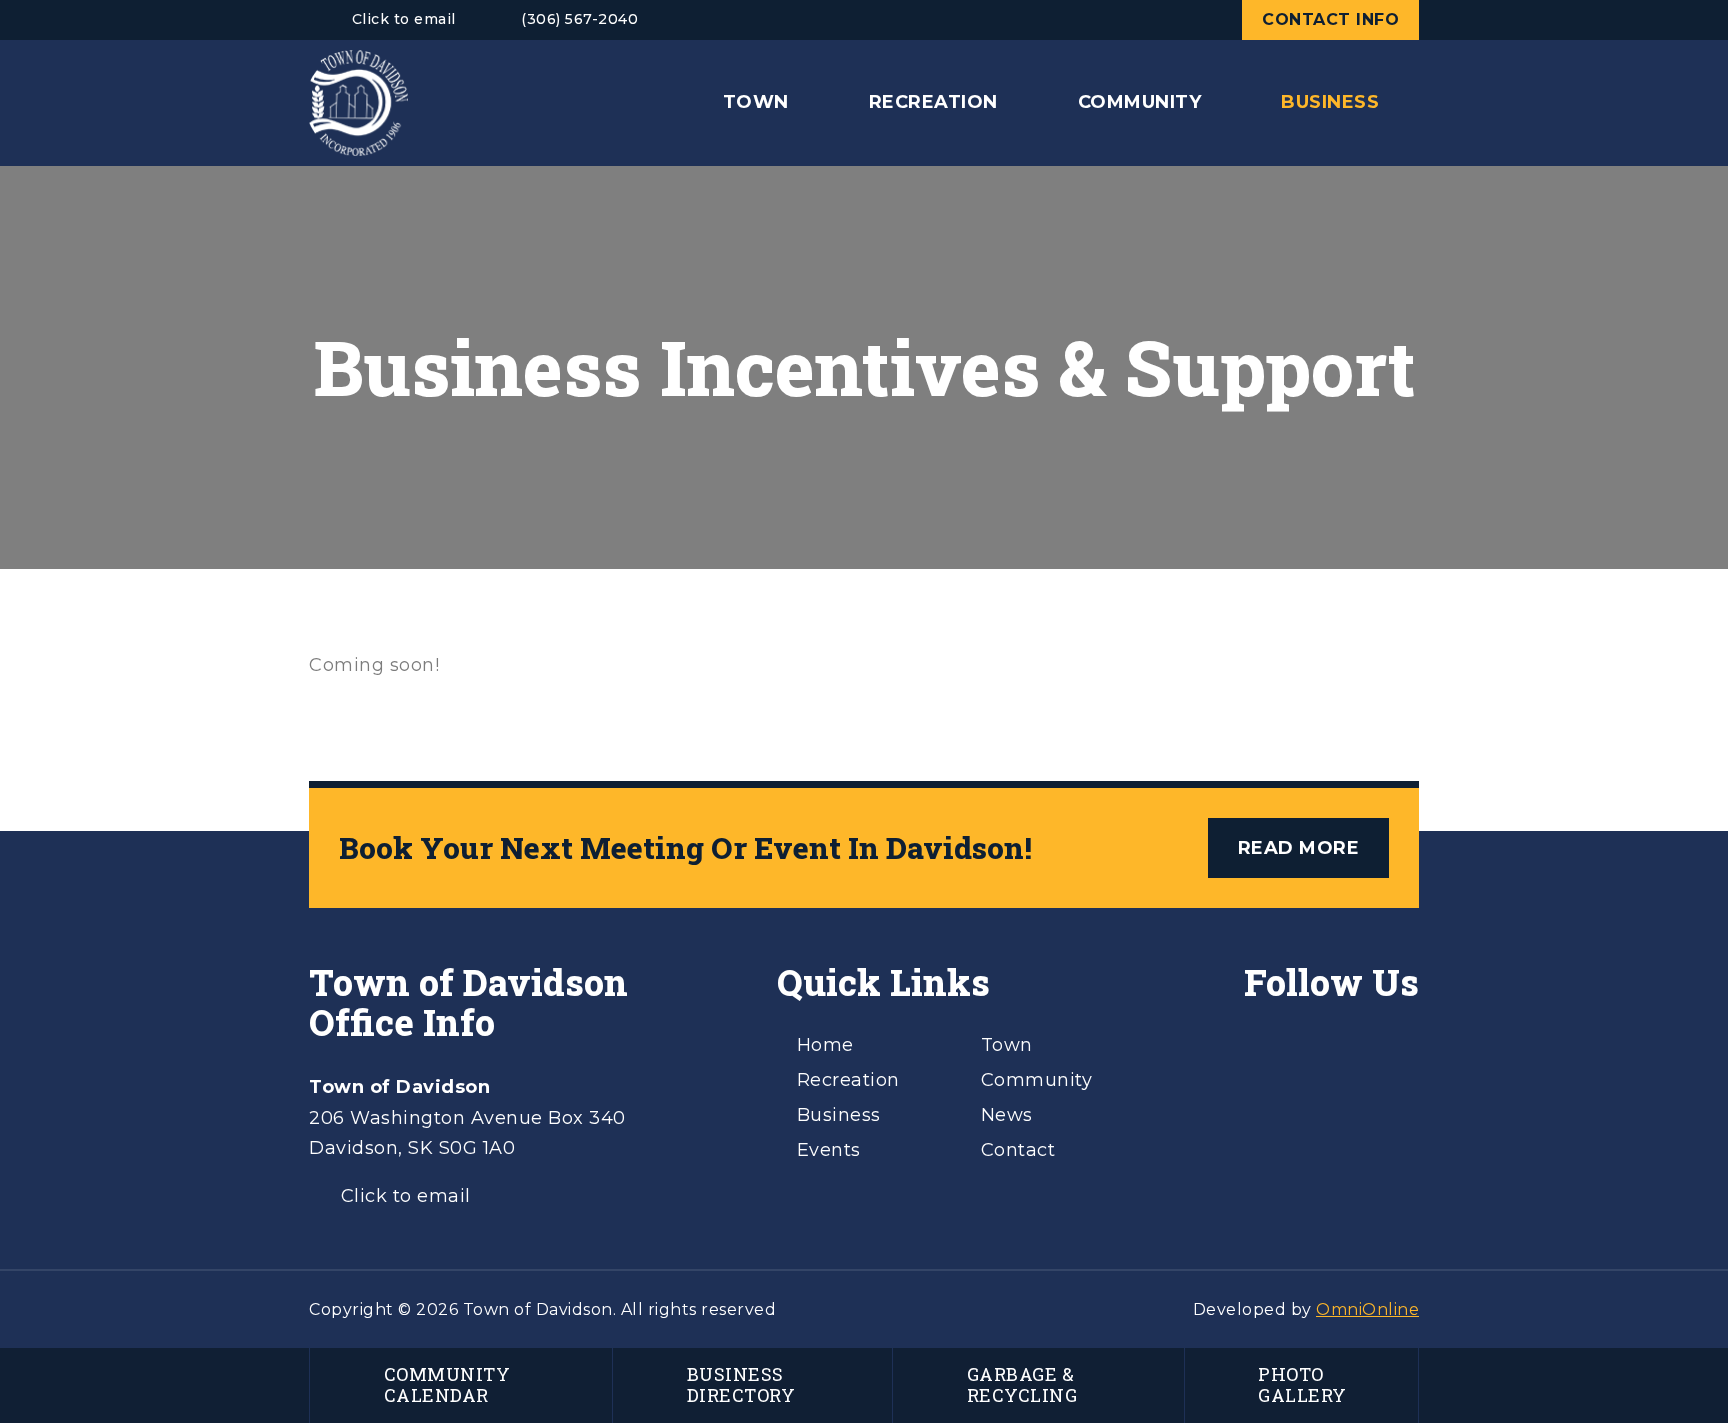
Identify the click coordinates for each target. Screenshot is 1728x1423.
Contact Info (1330, 19)
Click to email (404, 19)
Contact (1018, 1150)
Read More (1299, 848)
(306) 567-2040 (579, 19)
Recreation (848, 1080)
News (1007, 1115)
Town (1007, 1045)
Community (1037, 1080)
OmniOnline (1367, 1309)
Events (829, 1150)
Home (825, 1045)
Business (839, 1115)
